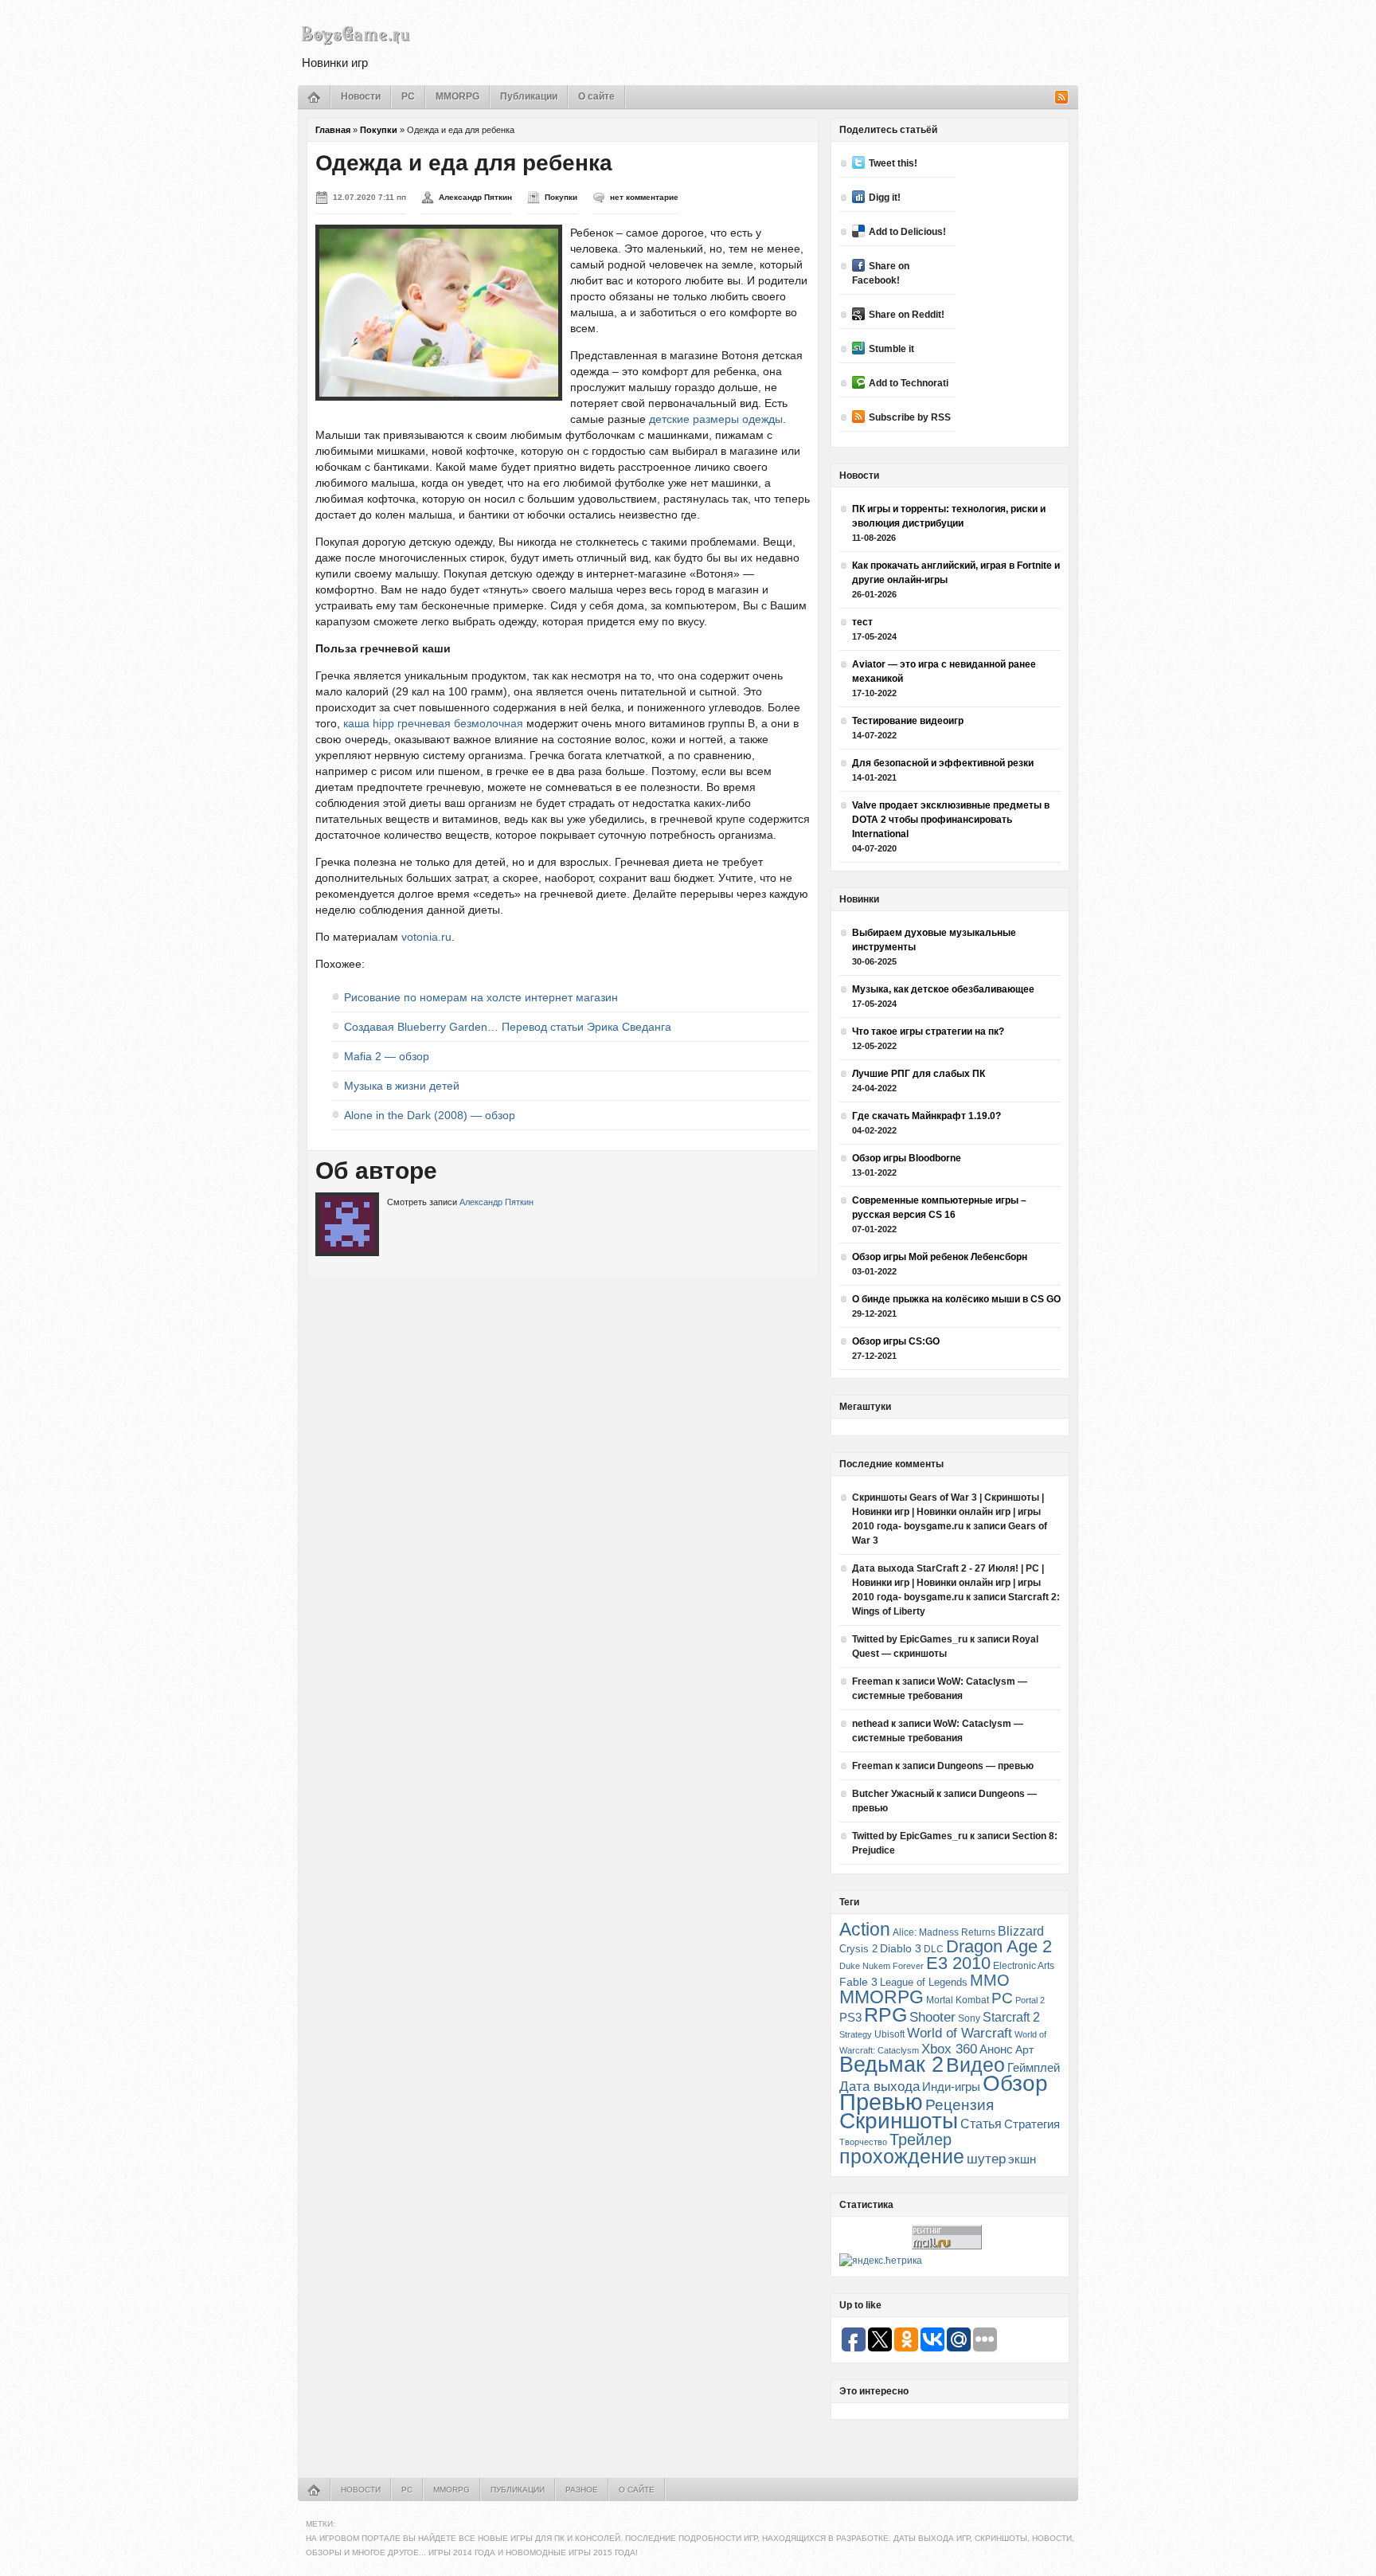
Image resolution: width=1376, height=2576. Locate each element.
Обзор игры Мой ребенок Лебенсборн (940, 1257)
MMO (990, 1980)
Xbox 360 (949, 2049)
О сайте (596, 96)
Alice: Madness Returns (944, 1932)
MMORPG (457, 96)
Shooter (932, 2017)
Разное (582, 2490)
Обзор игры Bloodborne (907, 1158)
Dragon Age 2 (999, 1946)
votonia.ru (426, 937)
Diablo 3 (901, 1949)
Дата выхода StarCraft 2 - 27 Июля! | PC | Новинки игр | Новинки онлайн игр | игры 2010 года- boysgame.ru (948, 1583)
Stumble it (891, 349)
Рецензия (960, 2105)
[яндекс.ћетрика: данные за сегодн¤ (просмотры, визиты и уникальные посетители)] (881, 2261)
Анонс (996, 2049)
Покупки (379, 130)
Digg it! (885, 198)
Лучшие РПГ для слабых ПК (919, 1074)
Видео (975, 2065)
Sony (969, 2018)
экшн (1022, 2159)
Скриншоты (899, 2121)
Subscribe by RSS (910, 417)
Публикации (529, 96)
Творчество (863, 2142)
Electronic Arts (1024, 1966)
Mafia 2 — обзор (387, 1056)
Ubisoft (889, 2034)
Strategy (856, 2034)
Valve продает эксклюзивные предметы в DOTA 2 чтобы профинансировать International (951, 820)
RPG (885, 2014)
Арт (1024, 2049)
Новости (361, 96)
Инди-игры (951, 2087)
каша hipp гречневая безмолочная (433, 723)
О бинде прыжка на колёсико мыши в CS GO (956, 1299)
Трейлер (921, 2139)
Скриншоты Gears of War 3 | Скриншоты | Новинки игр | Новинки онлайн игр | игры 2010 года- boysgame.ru (948, 1512)
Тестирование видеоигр (908, 721)
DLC (934, 1949)
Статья (981, 2124)
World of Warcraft (960, 2033)
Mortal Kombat (958, 2000)
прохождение (902, 2156)
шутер (986, 2159)
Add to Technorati (909, 383)
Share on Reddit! (907, 315)
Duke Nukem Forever (881, 1966)
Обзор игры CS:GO (896, 1341)
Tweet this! (893, 163)
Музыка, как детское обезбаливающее (943, 989)
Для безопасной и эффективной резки (943, 763)
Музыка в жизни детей (402, 1086)
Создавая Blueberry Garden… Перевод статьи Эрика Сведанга (508, 1027)
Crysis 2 (858, 1949)
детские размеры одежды (716, 419)
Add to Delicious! (907, 232)
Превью (881, 2102)
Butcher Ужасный (893, 1794)
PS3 (850, 2017)
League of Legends (924, 1982)
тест (862, 622)
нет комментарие (644, 197)
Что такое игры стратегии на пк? (928, 1032)
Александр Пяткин (475, 197)
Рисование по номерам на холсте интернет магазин (481, 997)
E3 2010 (958, 1963)
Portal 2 (1030, 2000)
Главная (333, 130)
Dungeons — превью (985, 1766)
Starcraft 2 (1011, 2017)
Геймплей (1034, 2067)
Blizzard (1021, 1931)
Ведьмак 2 (891, 2064)
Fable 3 (858, 1982)
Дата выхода (880, 2087)
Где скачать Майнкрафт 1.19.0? (926, 1116)
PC (408, 96)
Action (865, 1929)
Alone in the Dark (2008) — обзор (430, 1115)
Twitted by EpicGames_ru (910, 1639)
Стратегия (1032, 2124)
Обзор (1015, 2083)
